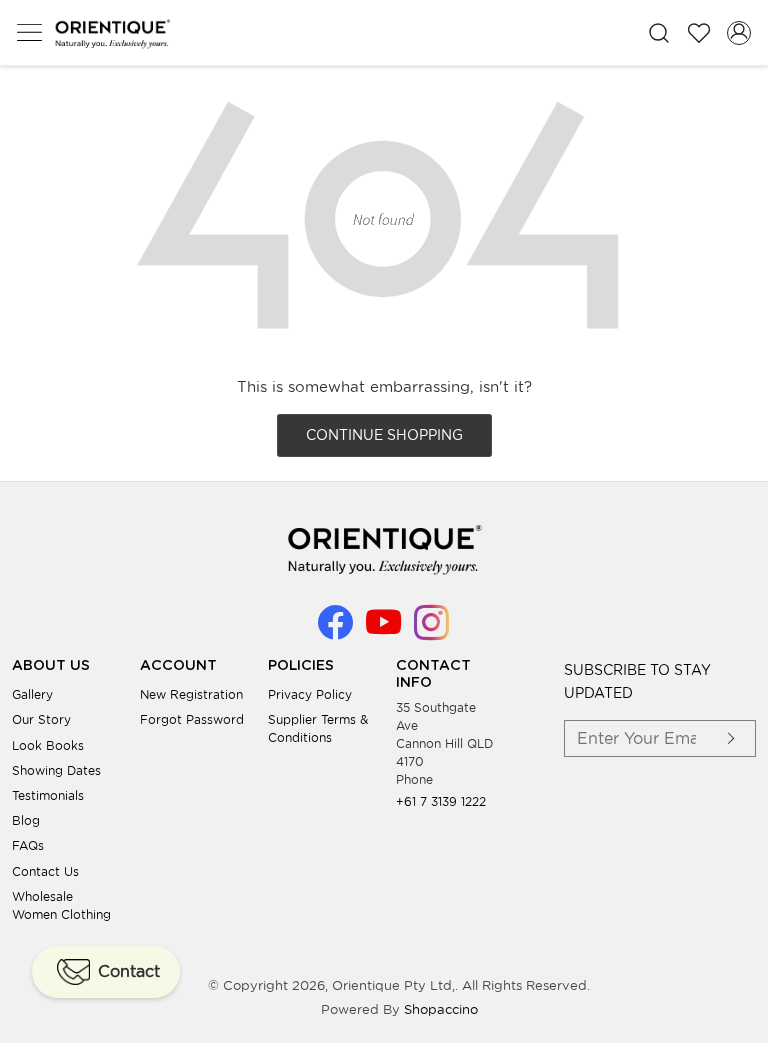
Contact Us (45, 871)
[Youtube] (383, 631)
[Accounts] (739, 33)
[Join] (732, 738)
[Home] (112, 33)
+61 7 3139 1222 (441, 801)
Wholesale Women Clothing (61, 905)
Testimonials (48, 795)
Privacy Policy (310, 694)
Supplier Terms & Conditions (318, 728)
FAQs (28, 845)
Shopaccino (441, 1009)
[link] (659, 32)
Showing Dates (56, 770)
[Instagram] (431, 631)
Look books (48, 745)
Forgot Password (192, 719)
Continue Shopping (384, 435)
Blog (26, 820)
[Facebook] (335, 631)
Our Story (41, 719)
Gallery (32, 694)
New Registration (191, 694)
